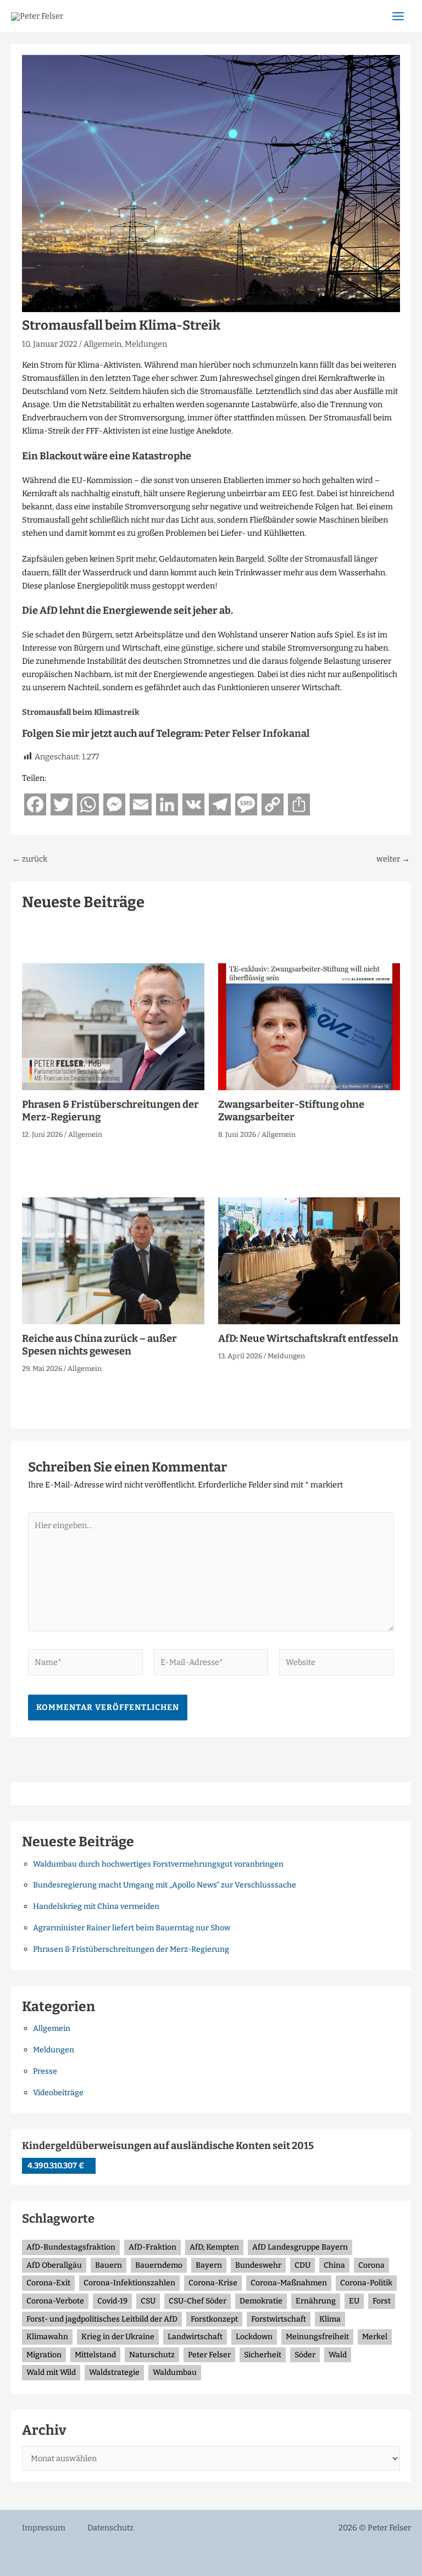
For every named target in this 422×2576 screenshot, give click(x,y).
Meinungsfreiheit (317, 2337)
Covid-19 (112, 2301)
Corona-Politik (366, 2283)
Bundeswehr (258, 2265)
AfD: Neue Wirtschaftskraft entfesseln (308, 1339)
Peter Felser (209, 2355)
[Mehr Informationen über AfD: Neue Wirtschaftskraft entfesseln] (309, 1260)
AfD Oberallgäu (54, 2265)
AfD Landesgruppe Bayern (300, 2247)
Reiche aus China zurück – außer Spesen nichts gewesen (99, 1345)
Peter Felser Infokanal (257, 734)
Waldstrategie (114, 2372)
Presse (45, 2071)
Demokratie (261, 2301)
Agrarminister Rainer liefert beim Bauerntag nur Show (132, 1928)
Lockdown (254, 2337)
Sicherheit (263, 2355)
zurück (30, 859)
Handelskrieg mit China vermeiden (96, 1906)
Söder (305, 2355)
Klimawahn (47, 2337)
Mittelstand (95, 2355)
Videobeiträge (58, 2093)
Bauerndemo (159, 2265)
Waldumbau (175, 2372)
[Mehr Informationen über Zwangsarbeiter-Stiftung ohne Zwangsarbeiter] (309, 1026)
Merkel (375, 2337)
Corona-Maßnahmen (289, 2283)
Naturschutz (152, 2355)
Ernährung (316, 2301)
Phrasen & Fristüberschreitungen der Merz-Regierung (131, 1949)
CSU (148, 2301)
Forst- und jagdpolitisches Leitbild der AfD (102, 2319)
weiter (393, 859)
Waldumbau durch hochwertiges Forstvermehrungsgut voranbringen (158, 1864)
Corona (371, 2265)
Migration (44, 2355)
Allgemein (102, 344)
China (334, 2265)
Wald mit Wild (51, 2372)
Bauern (109, 2265)
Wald (338, 2355)
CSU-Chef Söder (198, 2301)
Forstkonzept (214, 2319)
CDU (302, 2265)
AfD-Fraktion (152, 2247)
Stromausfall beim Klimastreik (81, 712)
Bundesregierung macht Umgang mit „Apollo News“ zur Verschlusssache (165, 1885)
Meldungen (146, 344)
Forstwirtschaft (279, 2319)
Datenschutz (110, 2528)
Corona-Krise (213, 2283)
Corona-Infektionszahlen (129, 2283)
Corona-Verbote (55, 2301)
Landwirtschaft (195, 2337)
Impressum (44, 2528)
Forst (382, 2301)
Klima (330, 2319)
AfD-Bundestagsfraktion (71, 2247)
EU (354, 2301)
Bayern (209, 2265)
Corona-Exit (48, 2283)
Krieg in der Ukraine (118, 2337)
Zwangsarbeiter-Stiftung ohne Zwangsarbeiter (291, 1111)
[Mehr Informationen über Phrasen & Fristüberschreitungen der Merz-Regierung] (113, 1026)
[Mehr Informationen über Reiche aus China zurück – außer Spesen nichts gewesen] (113, 1260)
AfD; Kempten (214, 2247)
